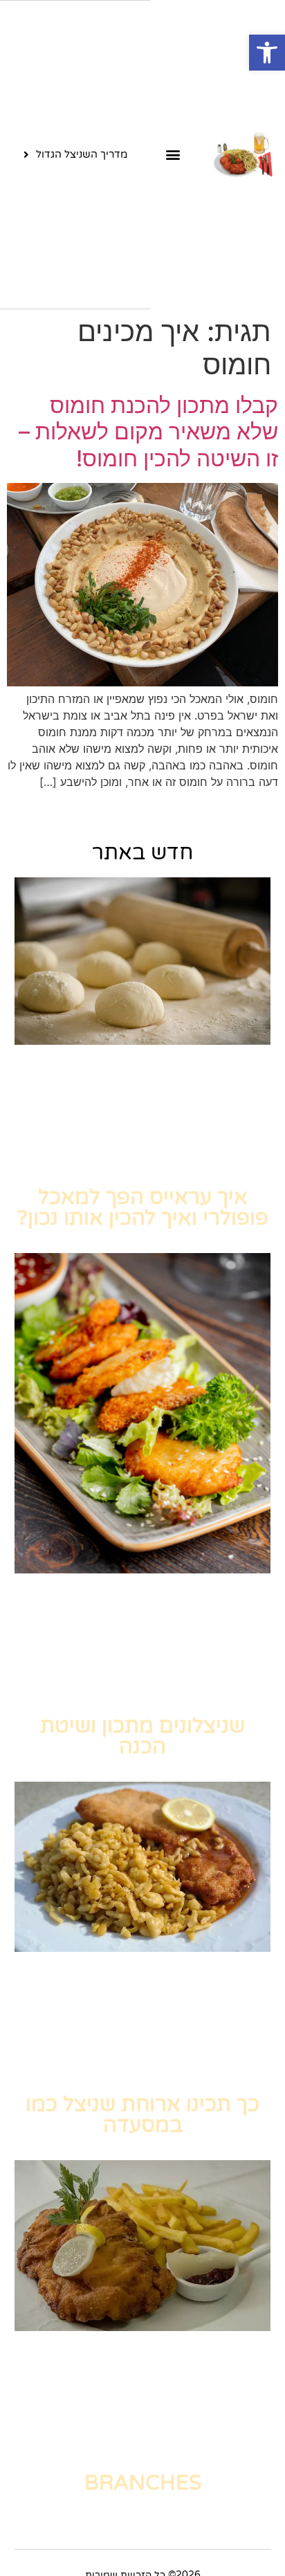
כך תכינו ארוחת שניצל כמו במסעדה (142, 2115)
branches (143, 2483)
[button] (267, 53)
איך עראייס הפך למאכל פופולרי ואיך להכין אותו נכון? (143, 1208)
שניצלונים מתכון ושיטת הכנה (142, 1736)
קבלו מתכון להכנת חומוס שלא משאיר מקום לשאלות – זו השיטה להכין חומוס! (148, 432)
